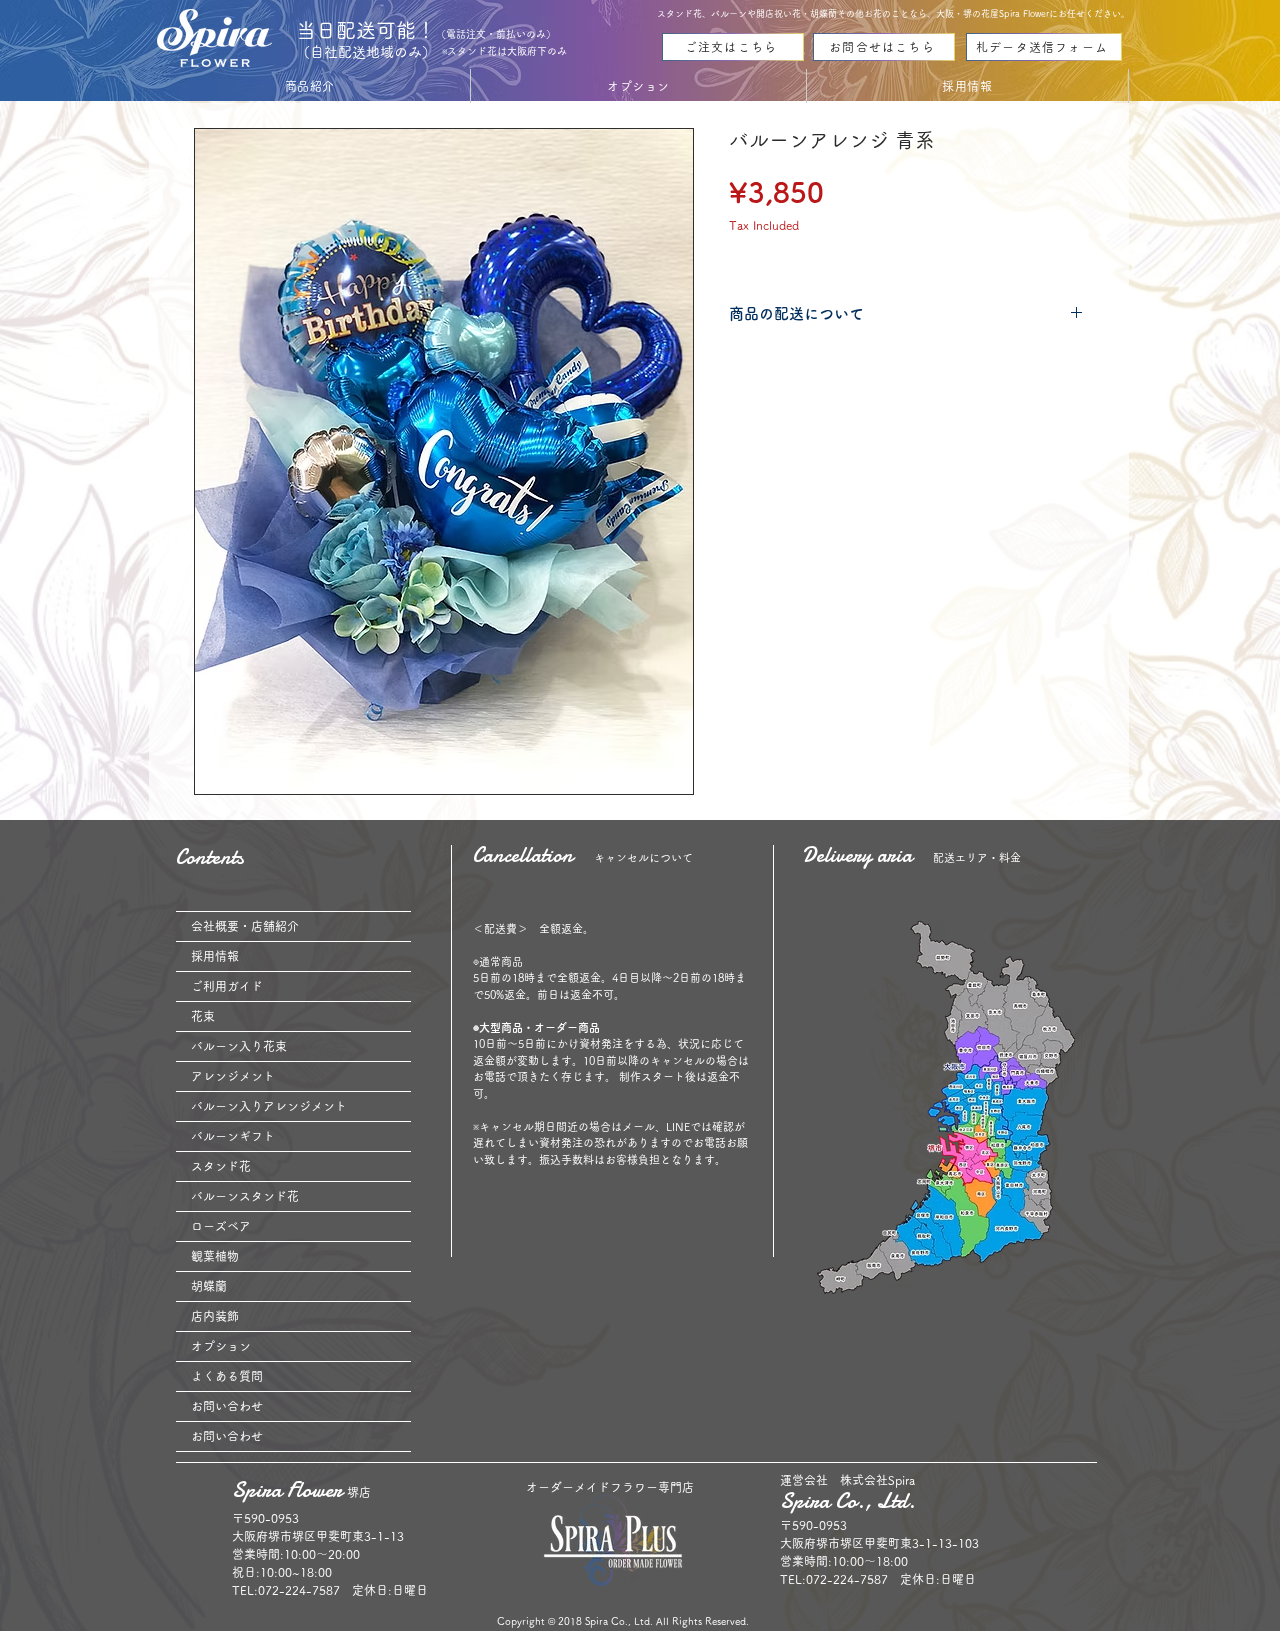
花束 (203, 1016)
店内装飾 (215, 1316)
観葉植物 (215, 1256)
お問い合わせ (227, 1406)
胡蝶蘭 (209, 1286)
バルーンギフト (233, 1136)
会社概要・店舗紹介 (245, 926)
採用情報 (215, 956)
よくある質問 (227, 1376)
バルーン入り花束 (239, 1046)
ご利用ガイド (227, 986)
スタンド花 (221, 1166)
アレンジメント (233, 1076)
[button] (310, 86)
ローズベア (221, 1226)
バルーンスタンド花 (245, 1196)
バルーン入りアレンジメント (269, 1106)
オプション (221, 1346)
